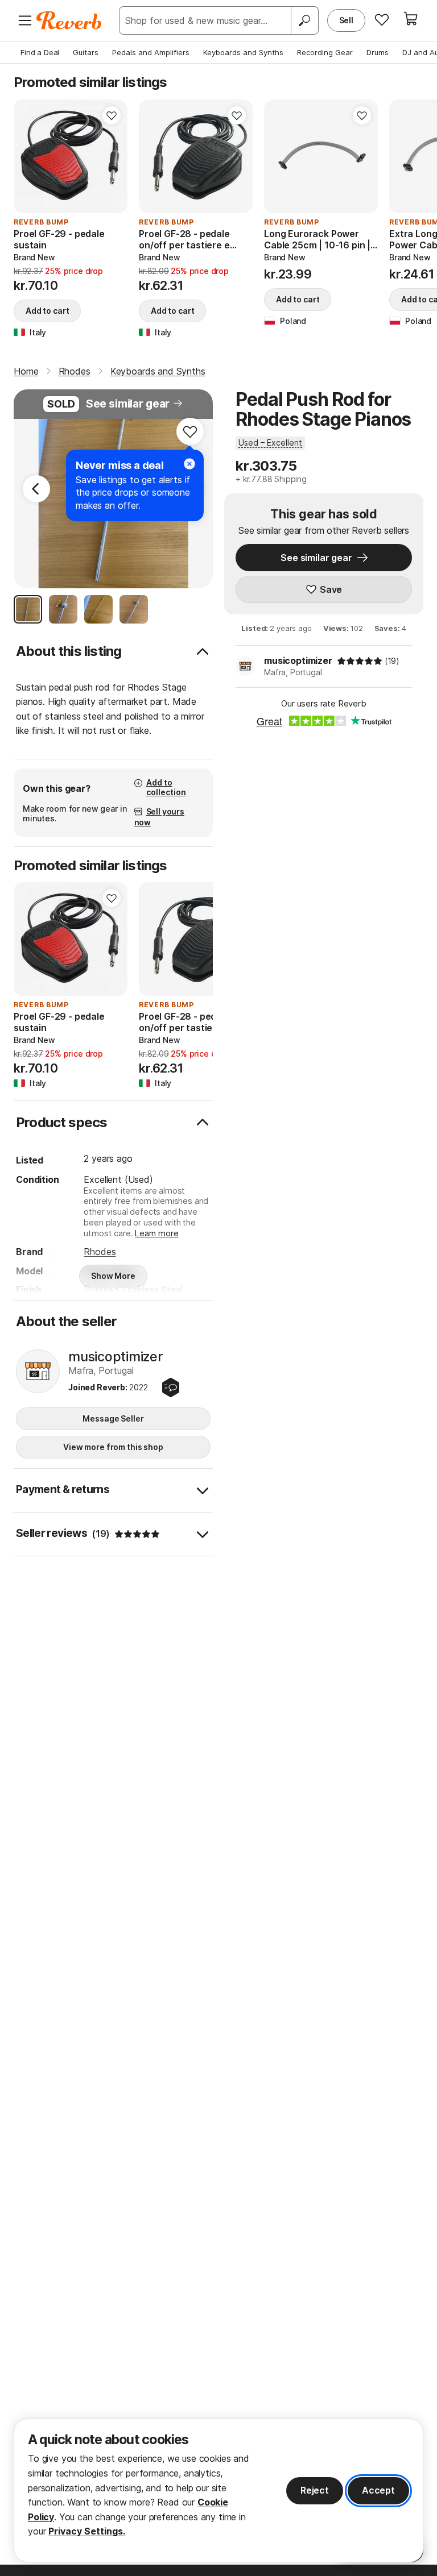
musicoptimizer (298, 660)
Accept (378, 2490)
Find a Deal (40, 52)
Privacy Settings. (87, 2531)
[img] (360, 661)
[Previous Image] (36, 489)
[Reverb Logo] (69, 20)
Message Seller (113, 1418)
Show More (113, 1276)
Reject (315, 2490)
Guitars (86, 52)
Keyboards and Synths (243, 52)
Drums (378, 52)
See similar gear (128, 404)
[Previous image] (280, 156)
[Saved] (382, 19)
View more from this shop (113, 1447)
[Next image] (362, 156)
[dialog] (218, 2490)
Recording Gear (325, 52)
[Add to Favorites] (112, 115)
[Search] (304, 20)
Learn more (156, 1233)
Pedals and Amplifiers (151, 52)
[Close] (189, 464)
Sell (346, 20)
